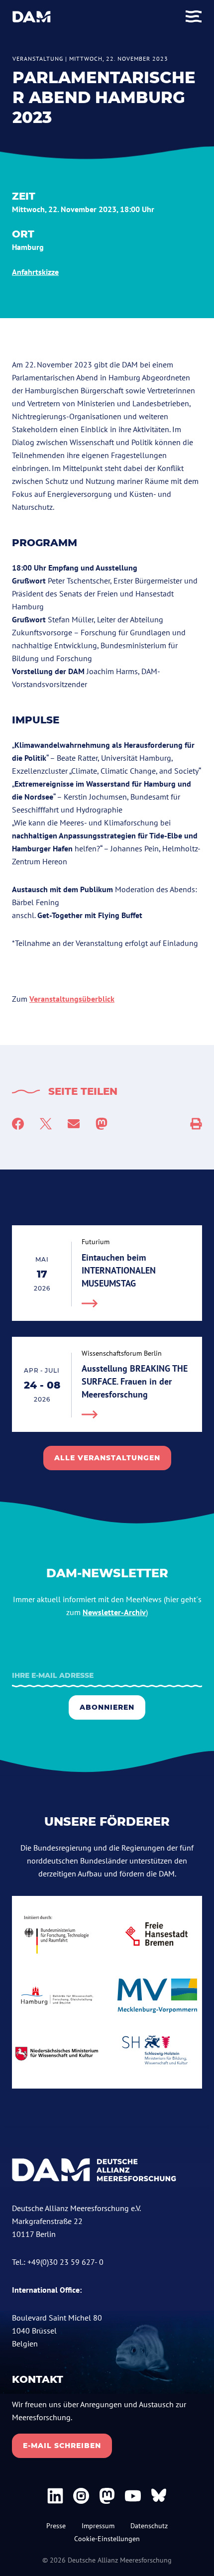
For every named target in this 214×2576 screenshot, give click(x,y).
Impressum (98, 2526)
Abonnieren (107, 1707)
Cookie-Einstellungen (107, 2539)
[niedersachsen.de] (57, 2054)
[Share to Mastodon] (102, 1124)
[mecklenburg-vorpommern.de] (157, 1996)
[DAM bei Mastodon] (107, 2496)
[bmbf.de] (57, 1934)
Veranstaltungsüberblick (72, 999)
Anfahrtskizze (35, 272)
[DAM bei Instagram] (81, 2496)
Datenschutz (149, 2526)
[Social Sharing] (196, 1124)
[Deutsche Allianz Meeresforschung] (32, 17)
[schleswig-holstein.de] (157, 2054)
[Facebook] (18, 1124)
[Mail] (74, 1124)
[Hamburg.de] (57, 1996)
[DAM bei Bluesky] (159, 2496)
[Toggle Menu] (194, 17)
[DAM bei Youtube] (133, 2496)
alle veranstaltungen (107, 1458)
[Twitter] (46, 1124)
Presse (56, 2526)
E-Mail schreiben (62, 2446)
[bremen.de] (157, 1934)
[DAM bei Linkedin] (55, 2496)
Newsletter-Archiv (114, 1612)
